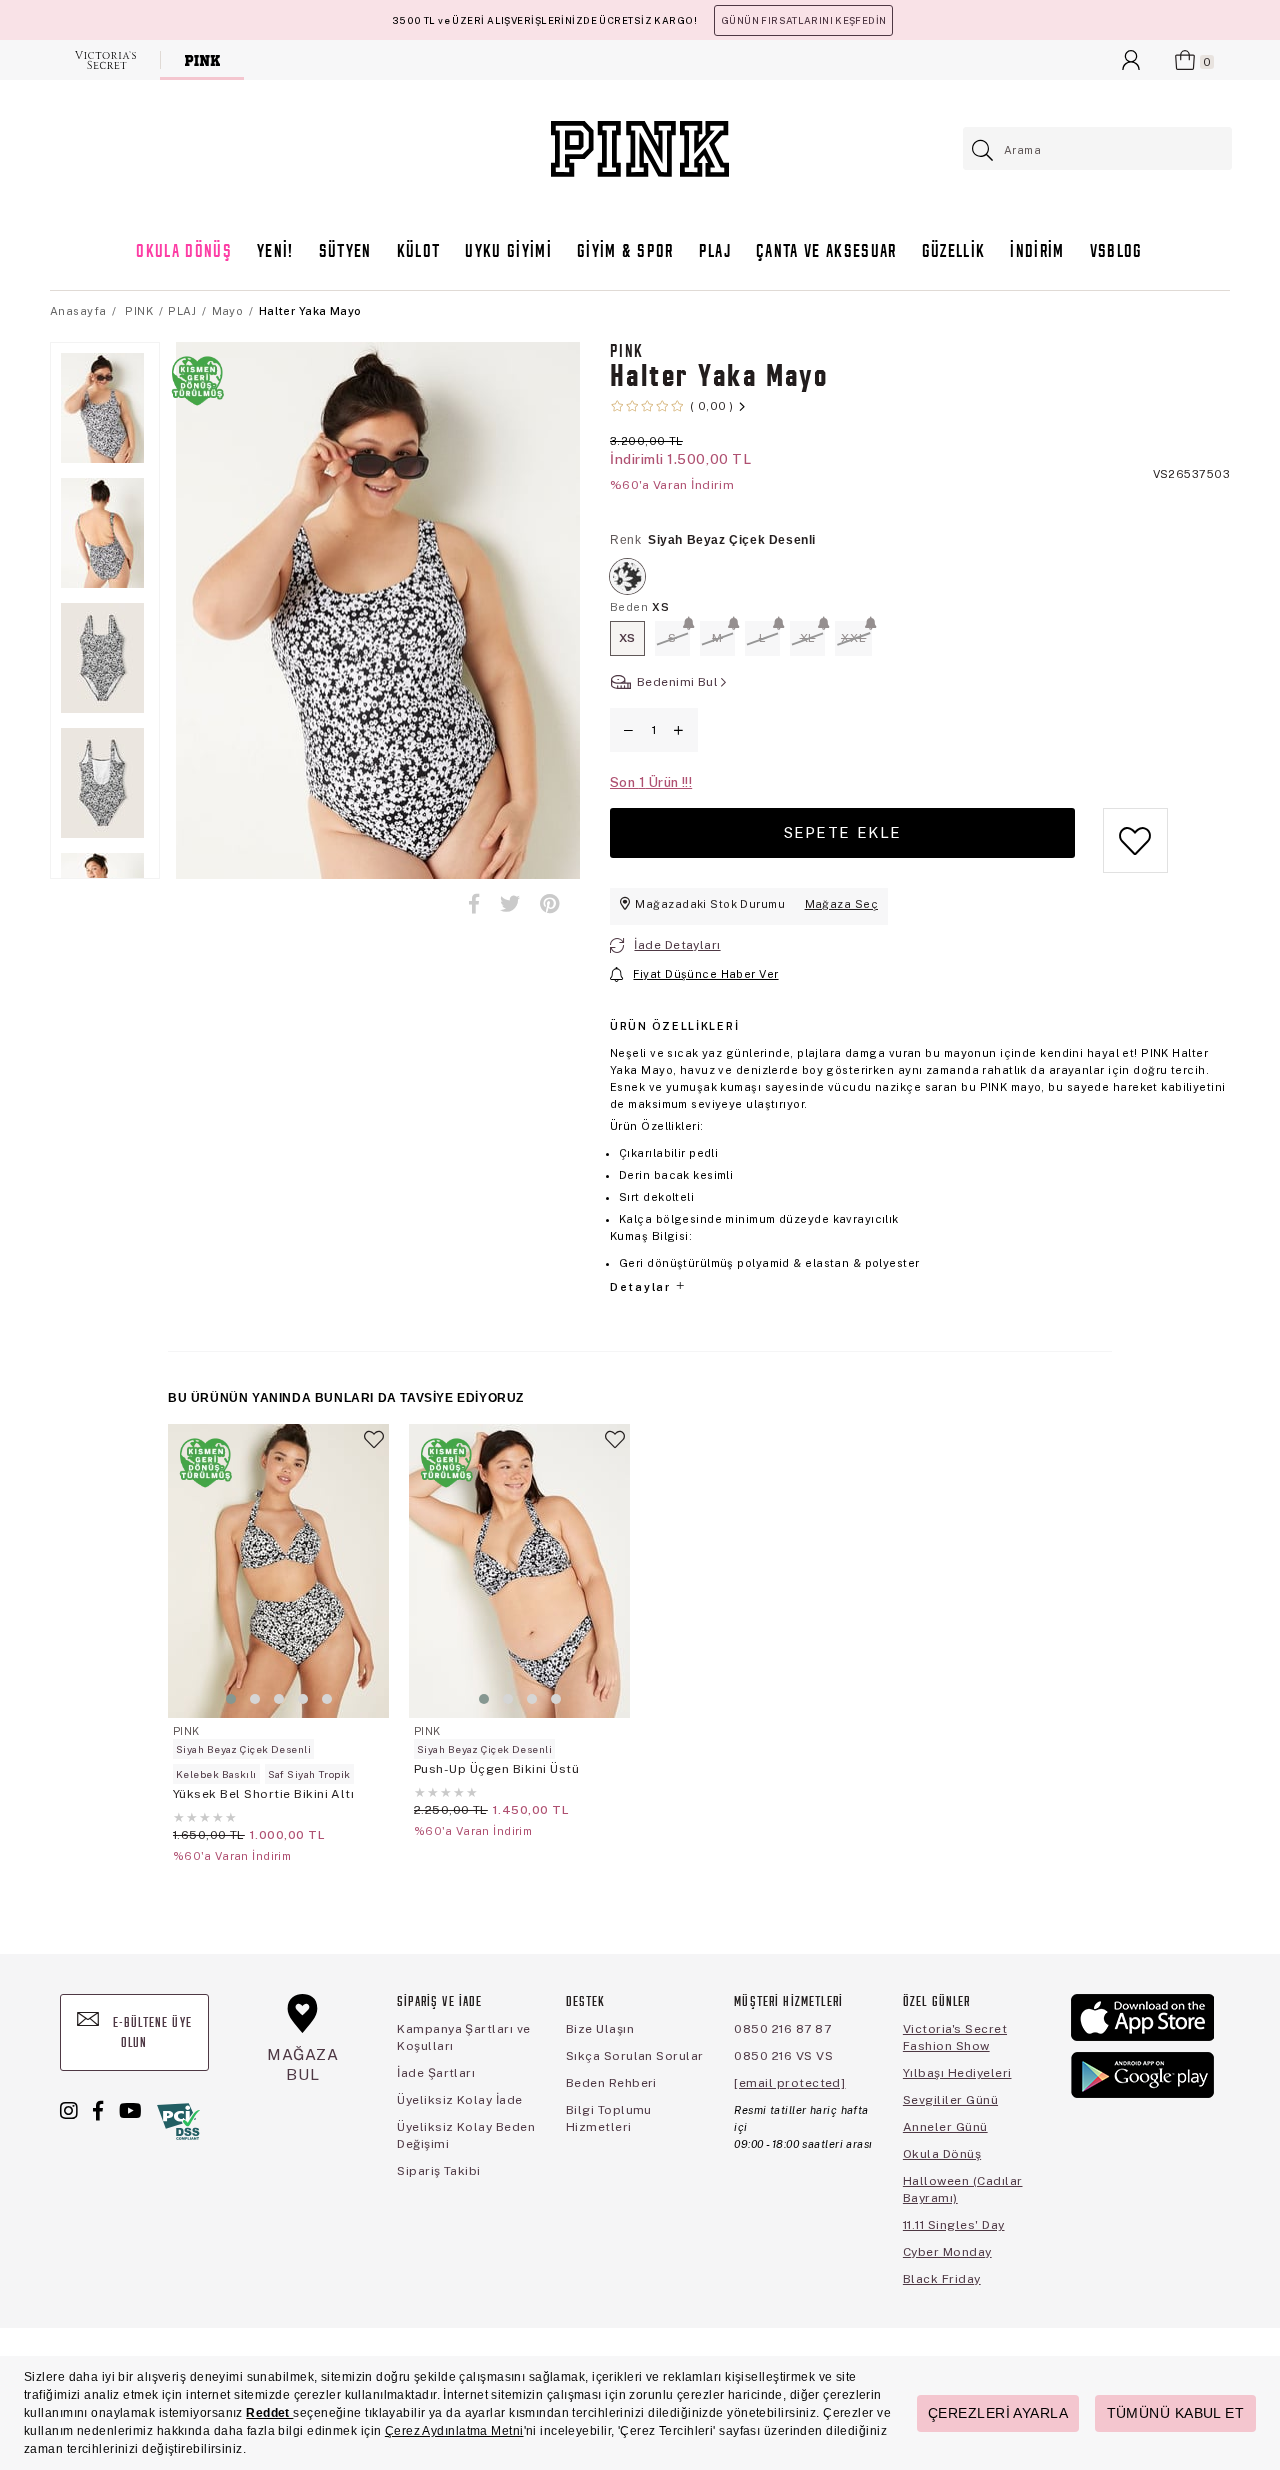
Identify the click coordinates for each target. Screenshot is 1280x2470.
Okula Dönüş (942, 2154)
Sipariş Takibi (439, 2171)
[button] (231, 1699)
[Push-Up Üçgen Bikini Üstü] (519, 1571)
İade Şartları (436, 2073)
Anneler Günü (945, 2127)
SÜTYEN (345, 252)
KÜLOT (419, 252)
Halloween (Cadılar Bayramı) (963, 2189)
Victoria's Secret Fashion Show (955, 2037)
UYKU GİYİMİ (508, 252)
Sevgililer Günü (950, 2100)
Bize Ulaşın (600, 2029)
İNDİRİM (1037, 252)
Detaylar (642, 1287)
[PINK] (202, 60)
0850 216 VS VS (783, 2056)
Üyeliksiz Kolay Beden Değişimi (466, 2135)
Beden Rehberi (611, 2083)
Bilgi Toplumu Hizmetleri (609, 2118)
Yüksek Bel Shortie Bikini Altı (263, 1794)
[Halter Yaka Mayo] (627, 576)
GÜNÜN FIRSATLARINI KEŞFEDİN (803, 20)
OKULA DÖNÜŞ (184, 252)
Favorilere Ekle (374, 1448)
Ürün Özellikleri (674, 1026)
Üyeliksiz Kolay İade (460, 2100)
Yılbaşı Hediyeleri (957, 2073)
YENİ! (275, 252)
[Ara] (983, 150)
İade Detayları (677, 945)
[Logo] (640, 149)
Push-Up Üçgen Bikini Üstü (496, 1769)
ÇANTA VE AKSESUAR (826, 252)
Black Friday (942, 2279)
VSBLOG (1116, 252)
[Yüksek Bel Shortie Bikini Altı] (278, 1571)
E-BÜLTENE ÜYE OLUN (150, 2033)
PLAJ (715, 252)
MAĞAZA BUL (303, 2064)
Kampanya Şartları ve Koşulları (464, 2037)
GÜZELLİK (954, 252)
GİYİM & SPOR (625, 252)
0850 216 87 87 (782, 2029)
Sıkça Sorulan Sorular (635, 2056)
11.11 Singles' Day (954, 2225)
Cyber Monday (947, 2252)
